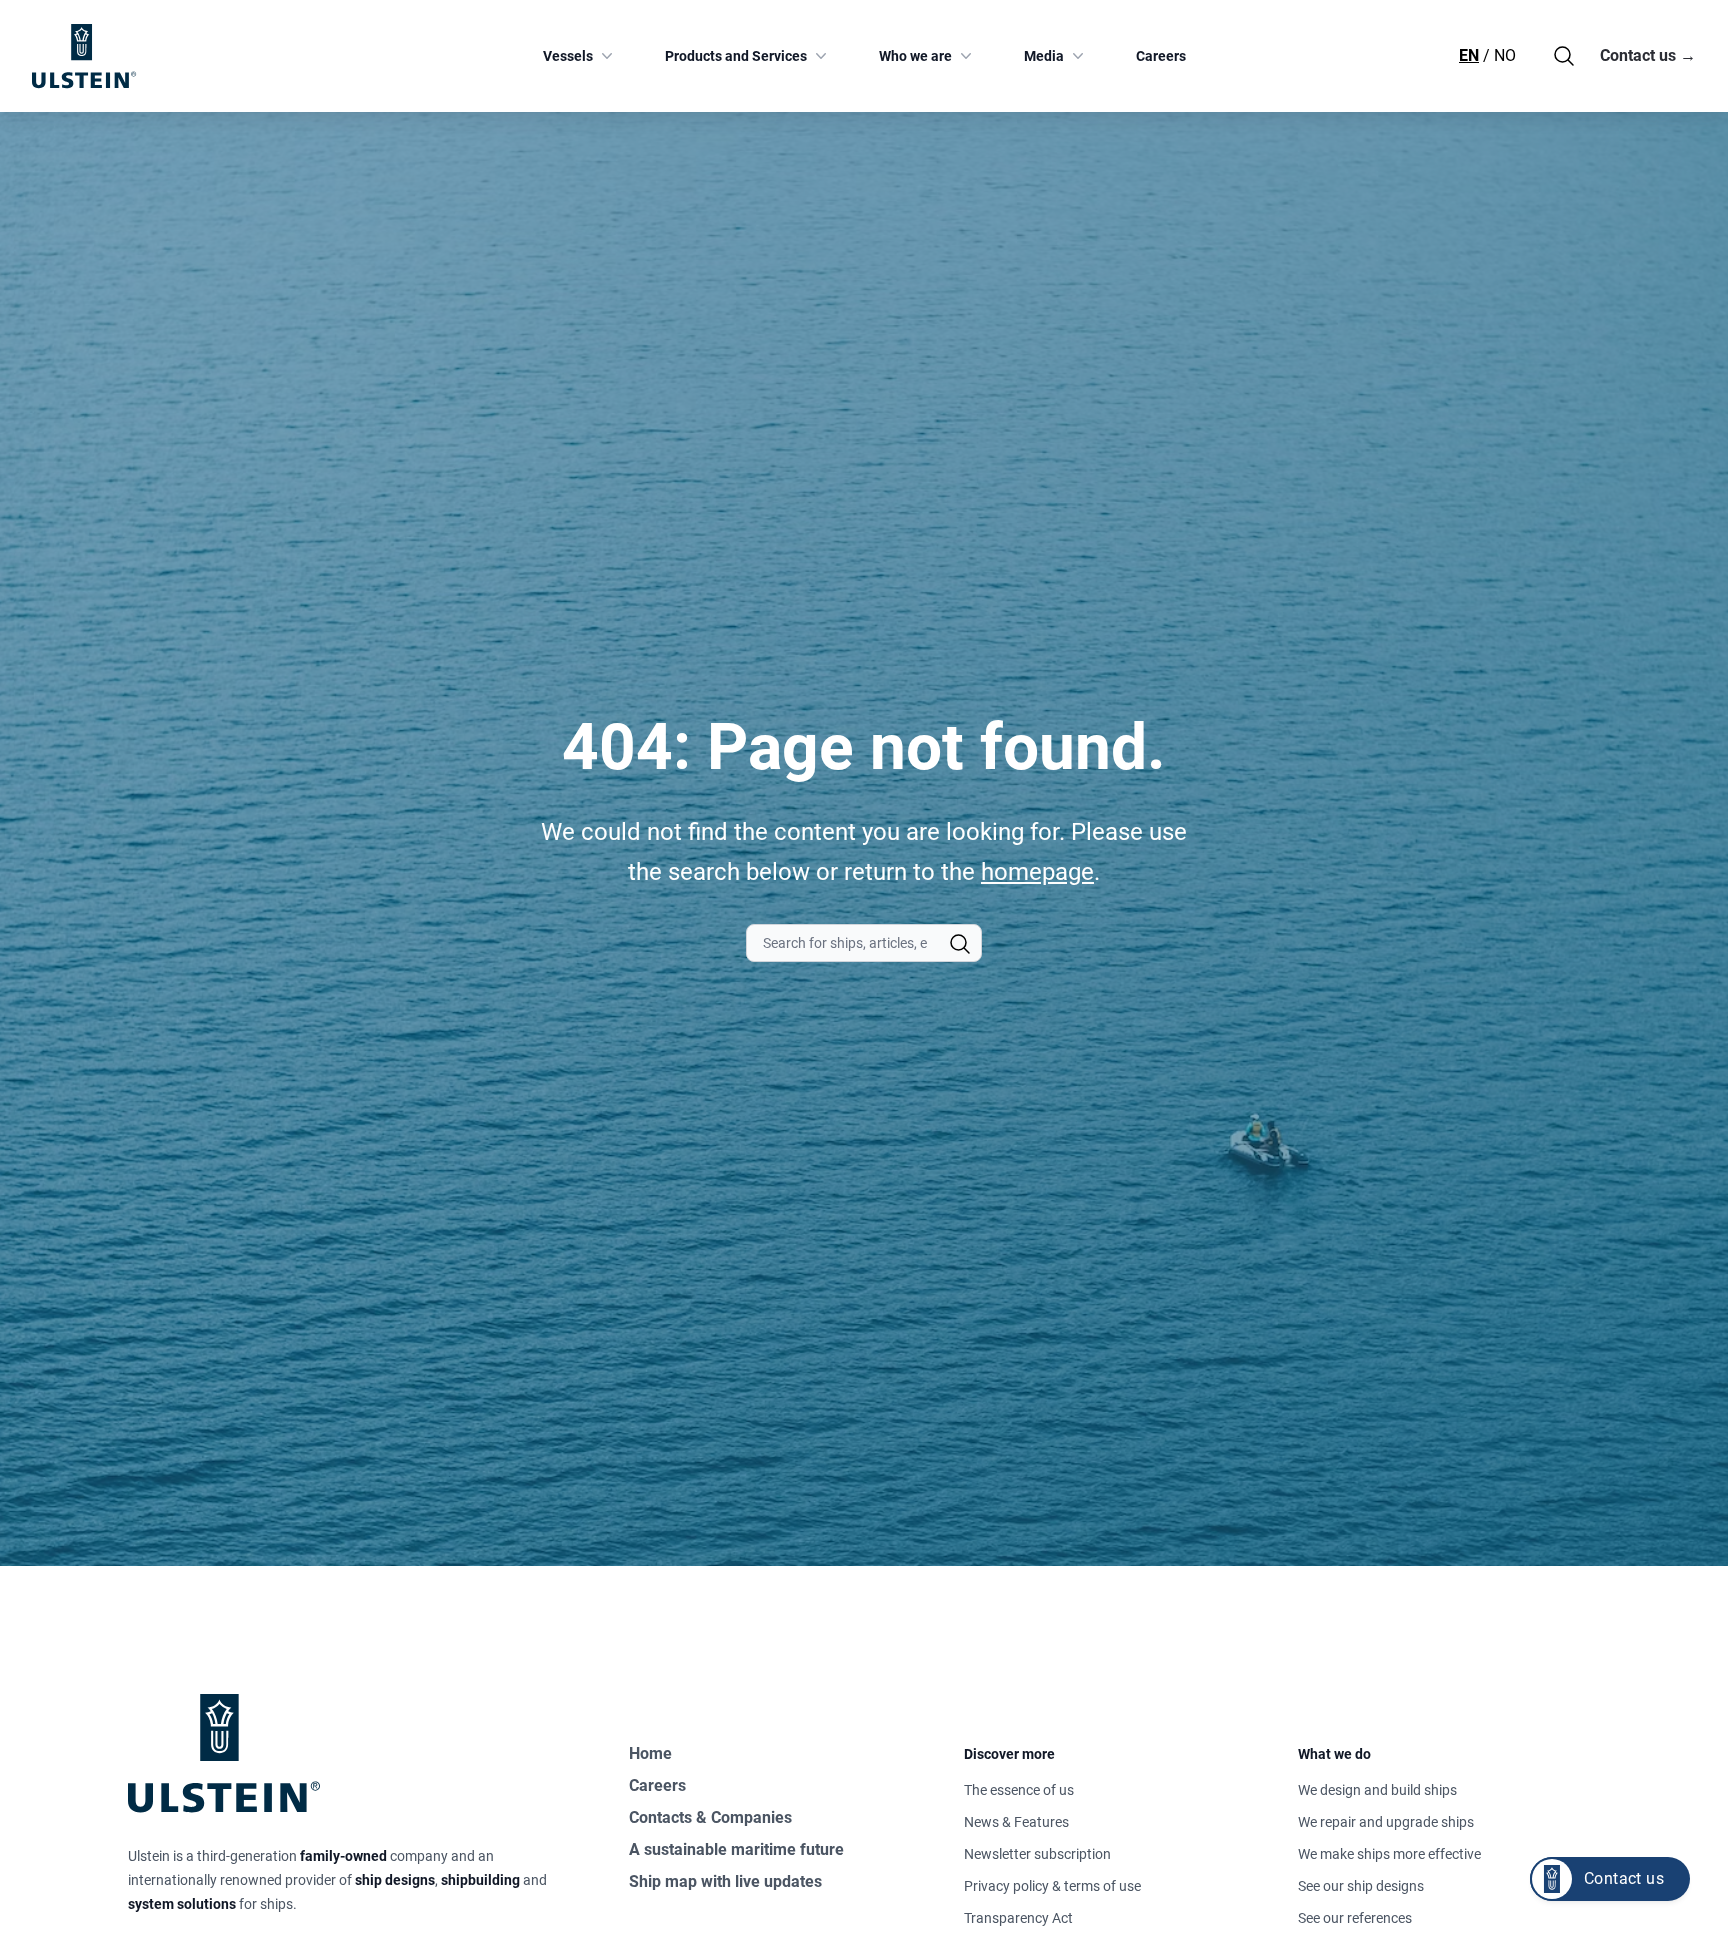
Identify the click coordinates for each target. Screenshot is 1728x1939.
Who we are (915, 56)
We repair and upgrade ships (1386, 1822)
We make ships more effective (1389, 1854)
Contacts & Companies (710, 1817)
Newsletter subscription (1037, 1854)
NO (1505, 55)
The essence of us (1019, 1790)
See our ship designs (1361, 1886)
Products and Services (736, 56)
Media (1044, 56)
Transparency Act (1018, 1918)
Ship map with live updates (725, 1881)
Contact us (1648, 55)
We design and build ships (1377, 1790)
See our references (1355, 1918)
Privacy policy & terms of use (1052, 1886)
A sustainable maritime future (736, 1849)
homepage (1037, 872)
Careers (1161, 56)
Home (650, 1753)
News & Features (1016, 1822)
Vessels (568, 56)
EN (1469, 55)
